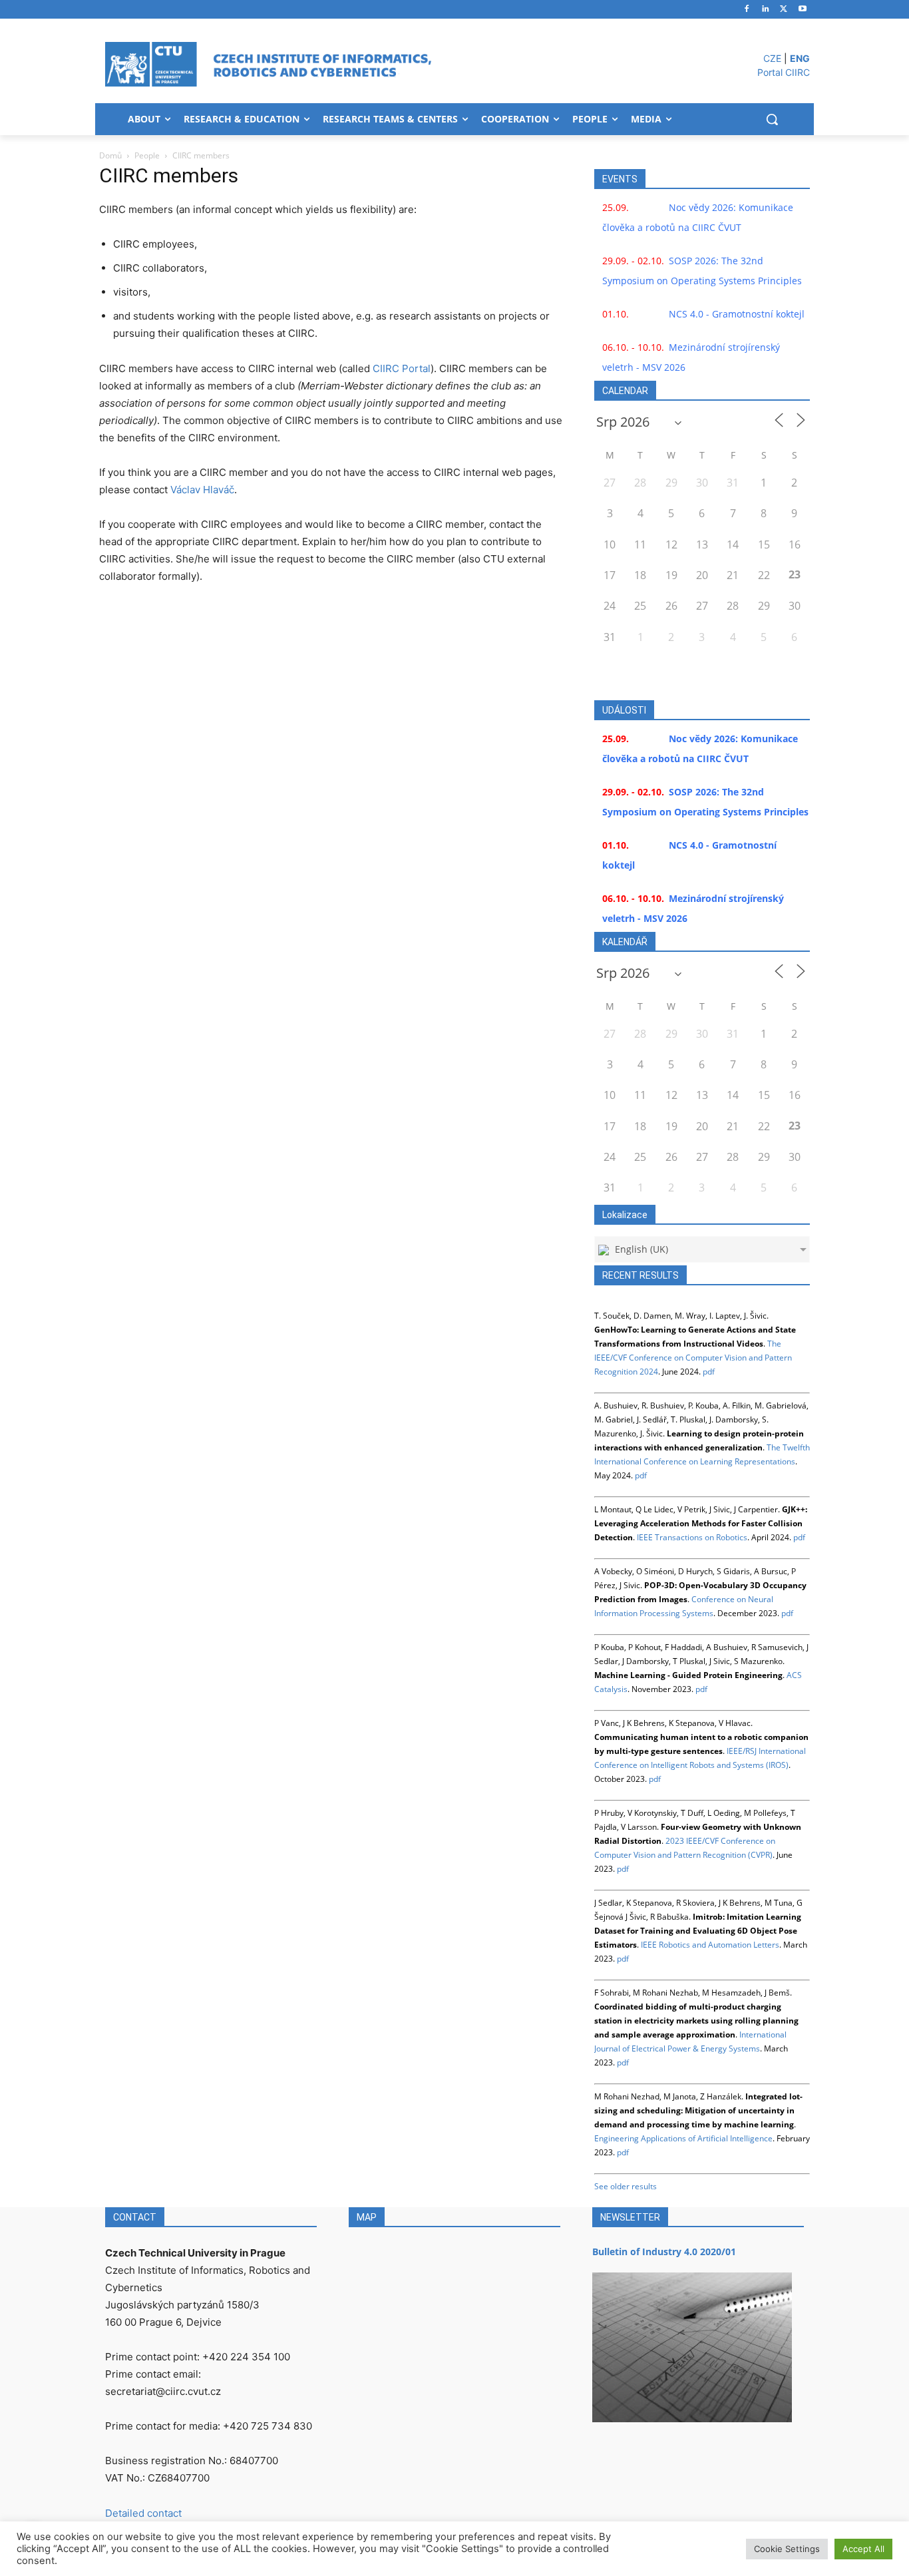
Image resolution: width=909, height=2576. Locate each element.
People (147, 155)
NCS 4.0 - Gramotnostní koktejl (737, 314)
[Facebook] (747, 10)
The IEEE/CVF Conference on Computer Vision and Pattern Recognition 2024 (693, 1358)
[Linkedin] (766, 10)
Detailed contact (143, 2513)
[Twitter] (784, 10)
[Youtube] (802, 10)
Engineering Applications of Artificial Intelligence (683, 2138)
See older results (626, 2186)
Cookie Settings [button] (787, 2549)
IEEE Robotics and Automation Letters (710, 1945)
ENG (800, 58)
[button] (772, 119)
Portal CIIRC (784, 72)
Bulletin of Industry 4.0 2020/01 (664, 2252)
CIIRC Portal (402, 368)
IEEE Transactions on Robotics (692, 1537)
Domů (110, 155)
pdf (709, 1372)
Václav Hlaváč (202, 490)
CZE (772, 58)
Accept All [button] (863, 2549)
